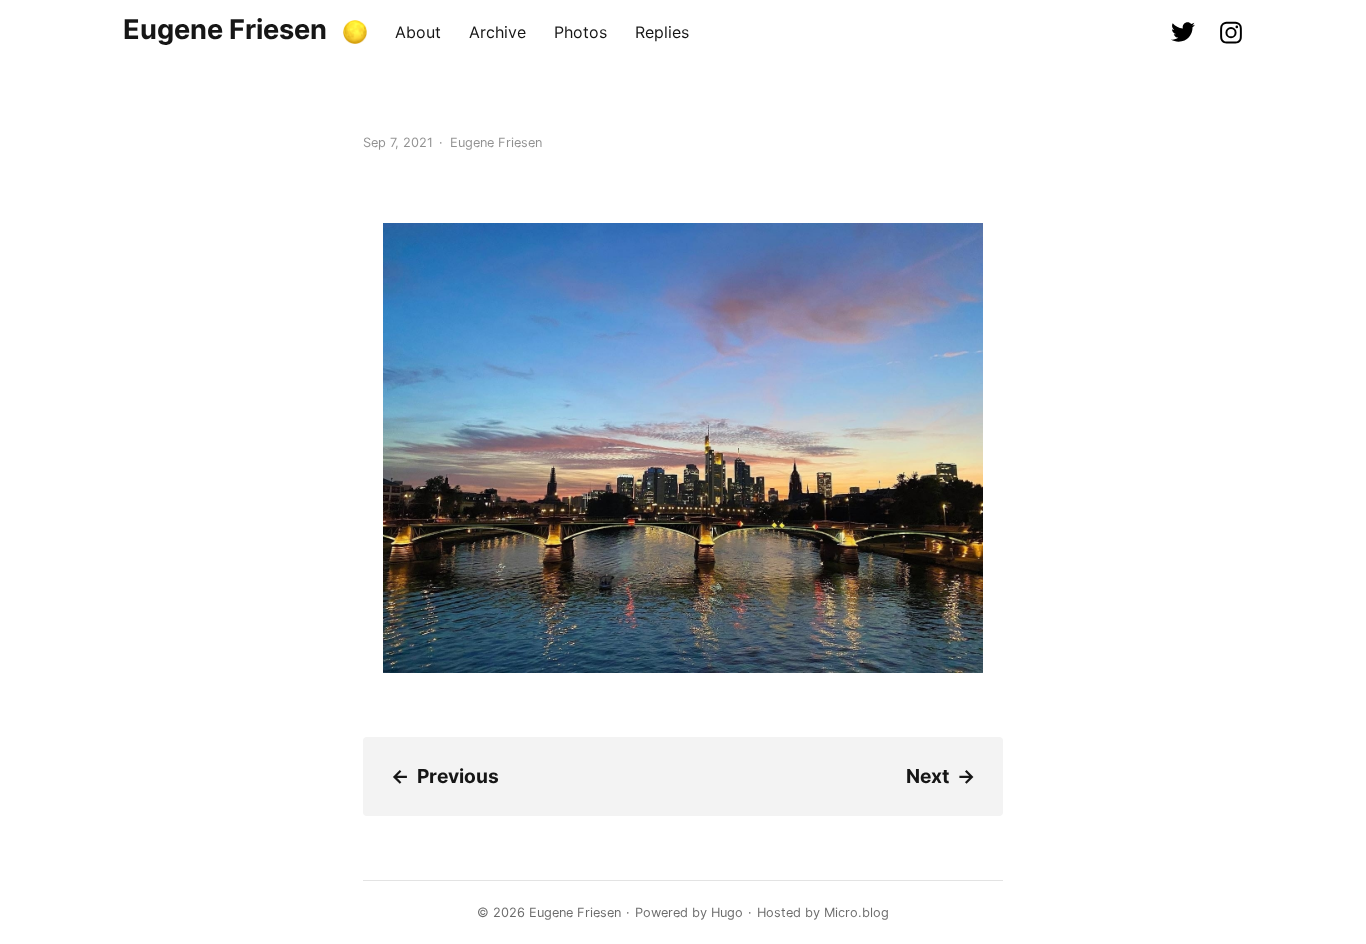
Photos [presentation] (580, 32)
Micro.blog (856, 912)
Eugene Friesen (225, 29)
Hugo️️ (727, 912)
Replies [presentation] (662, 32)
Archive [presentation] (497, 32)
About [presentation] (418, 32)
